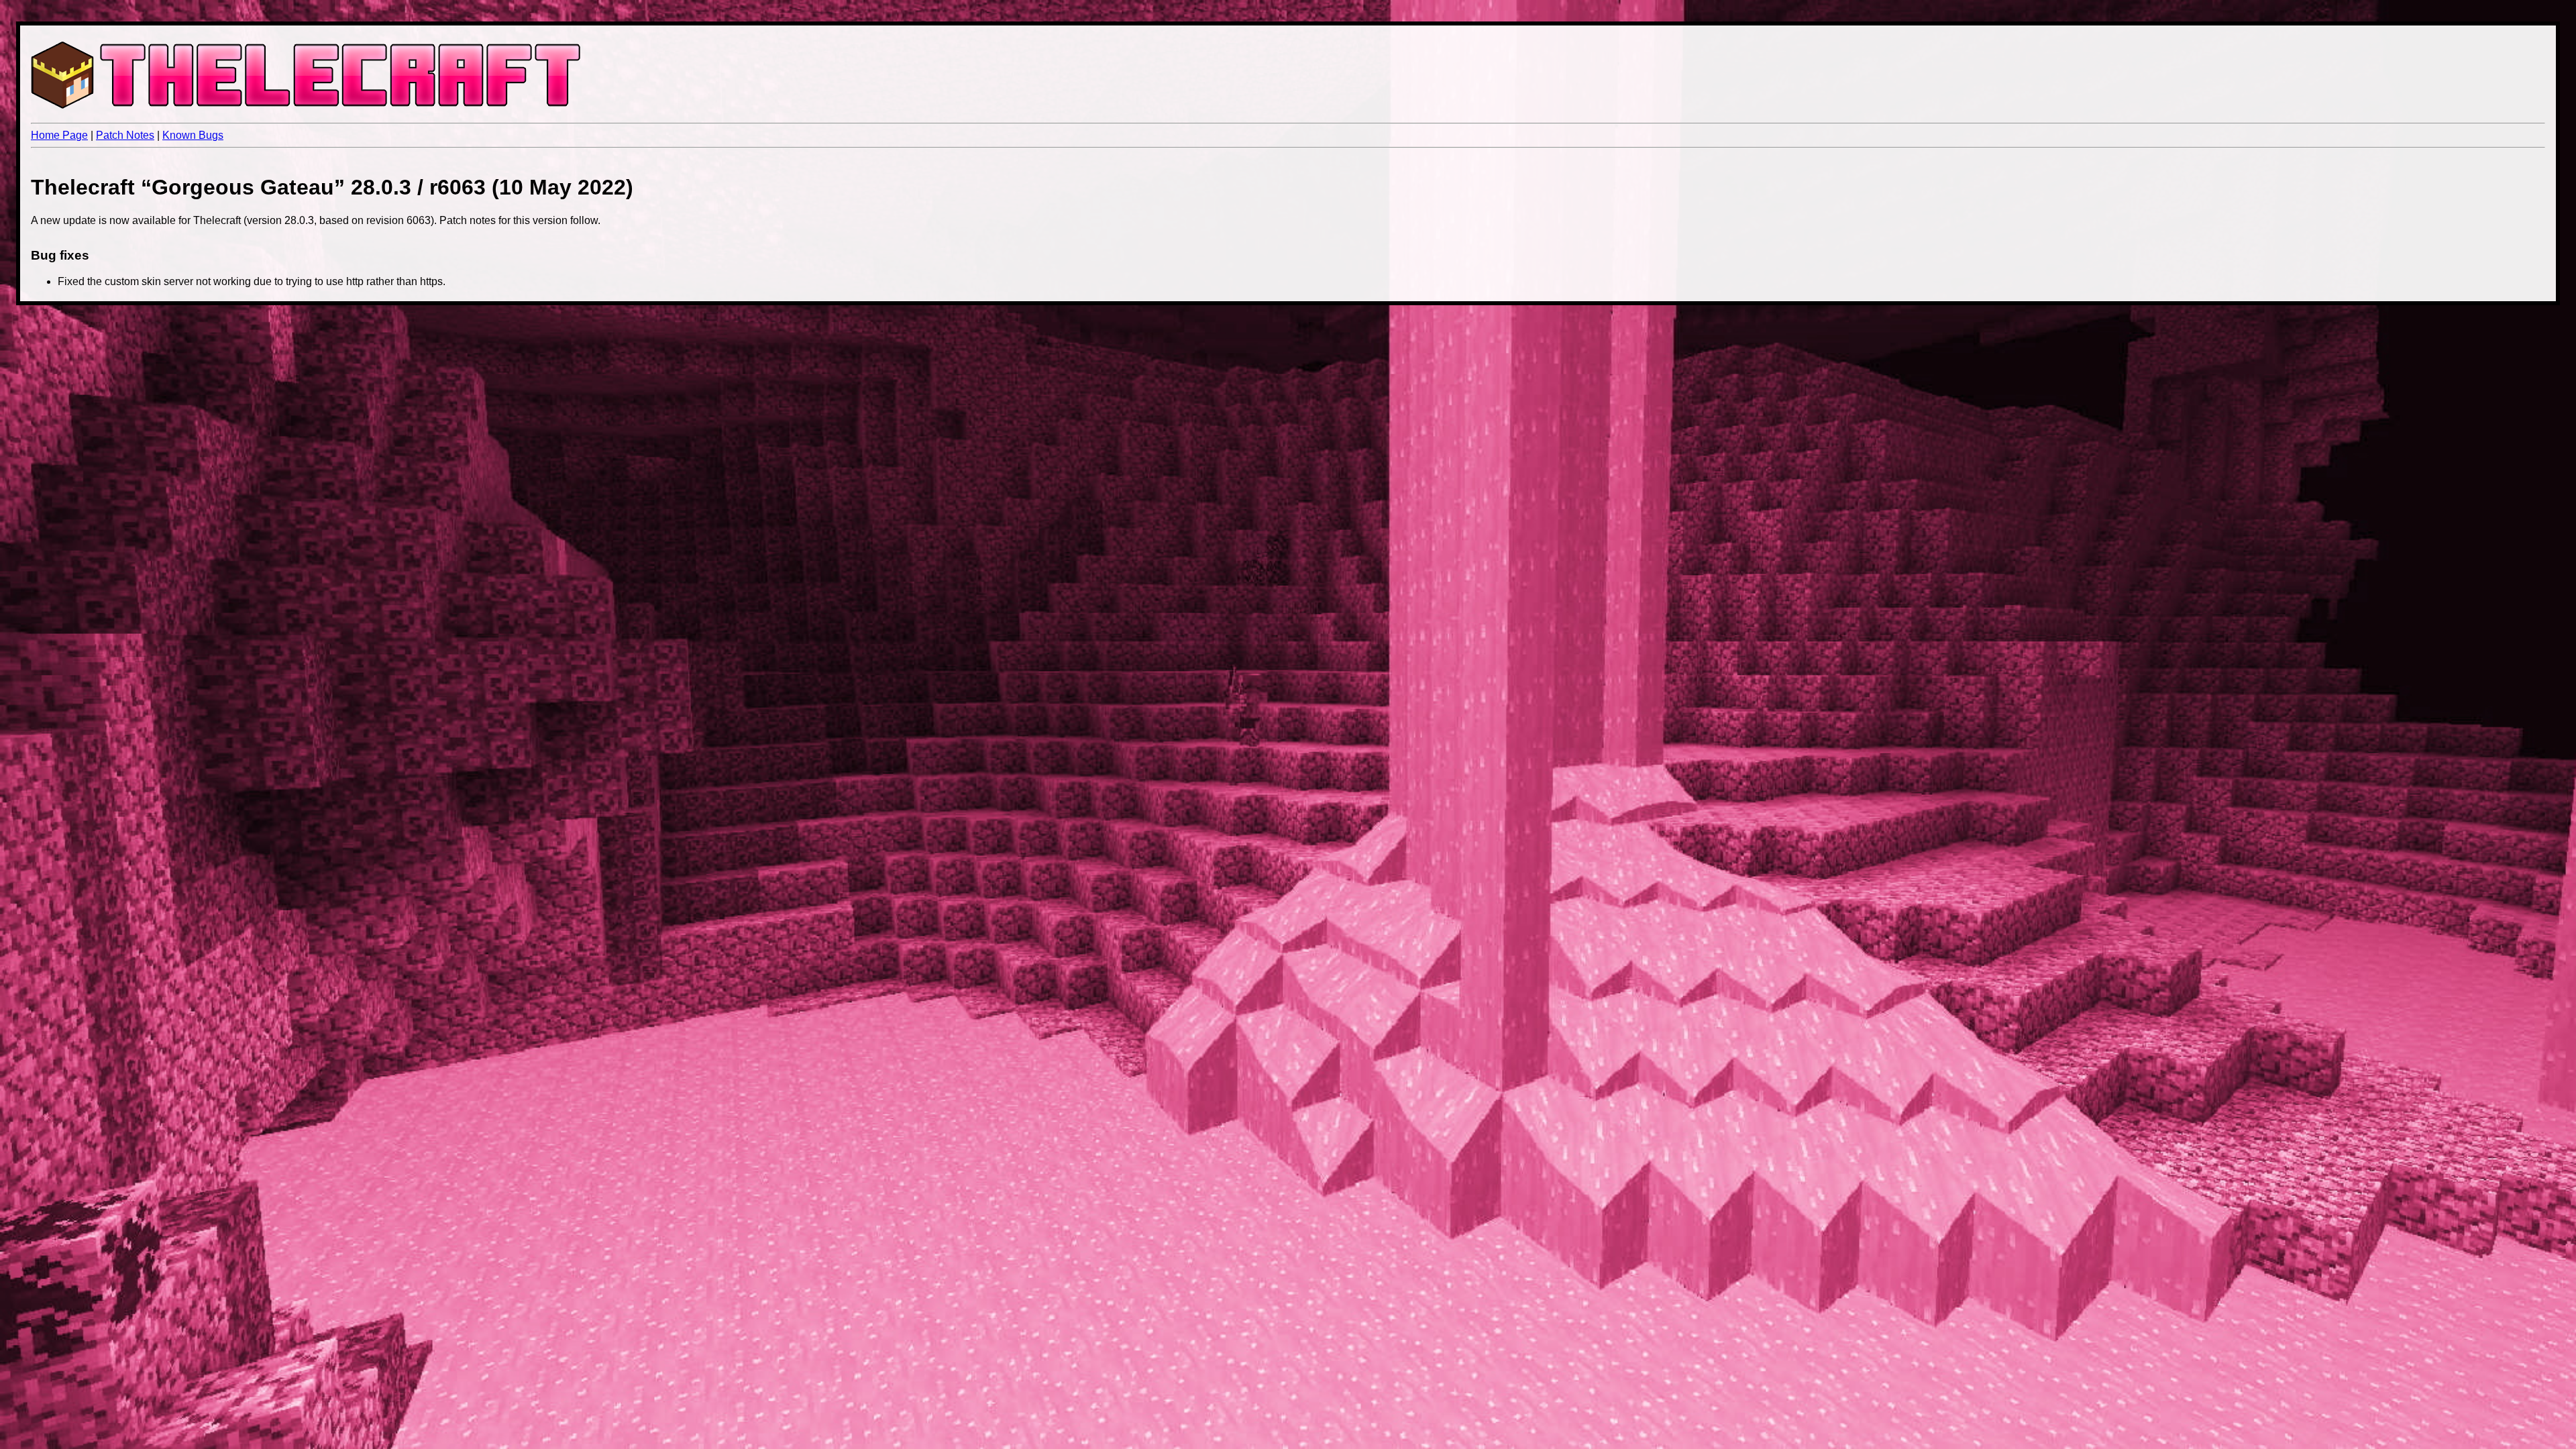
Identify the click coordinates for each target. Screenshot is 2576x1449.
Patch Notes (125, 135)
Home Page (59, 135)
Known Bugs (193, 135)
